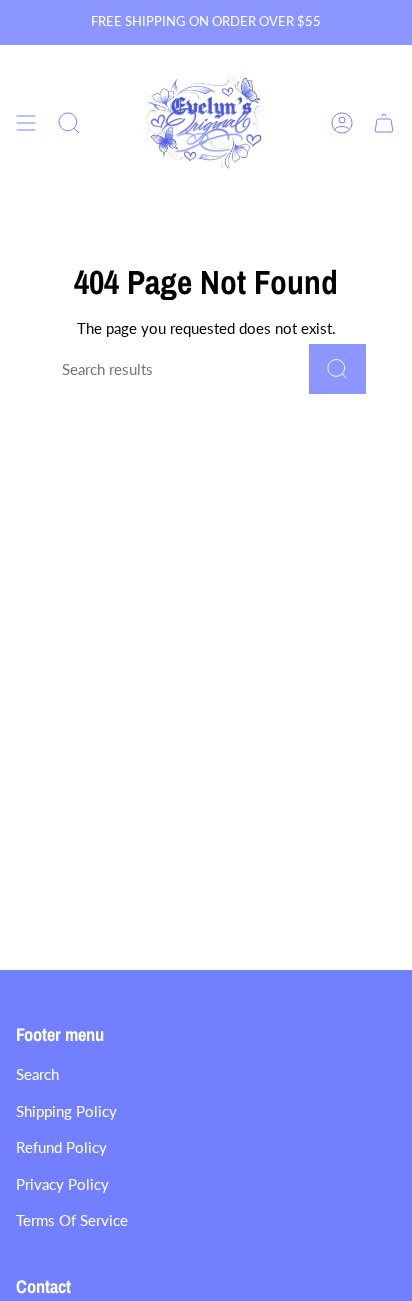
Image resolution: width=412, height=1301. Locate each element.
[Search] (337, 369)
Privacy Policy (62, 1184)
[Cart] (384, 123)
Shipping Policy (66, 1111)
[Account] (342, 123)
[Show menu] (26, 123)
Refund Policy (61, 1147)
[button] (69, 123)
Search (37, 1074)
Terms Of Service (72, 1220)
